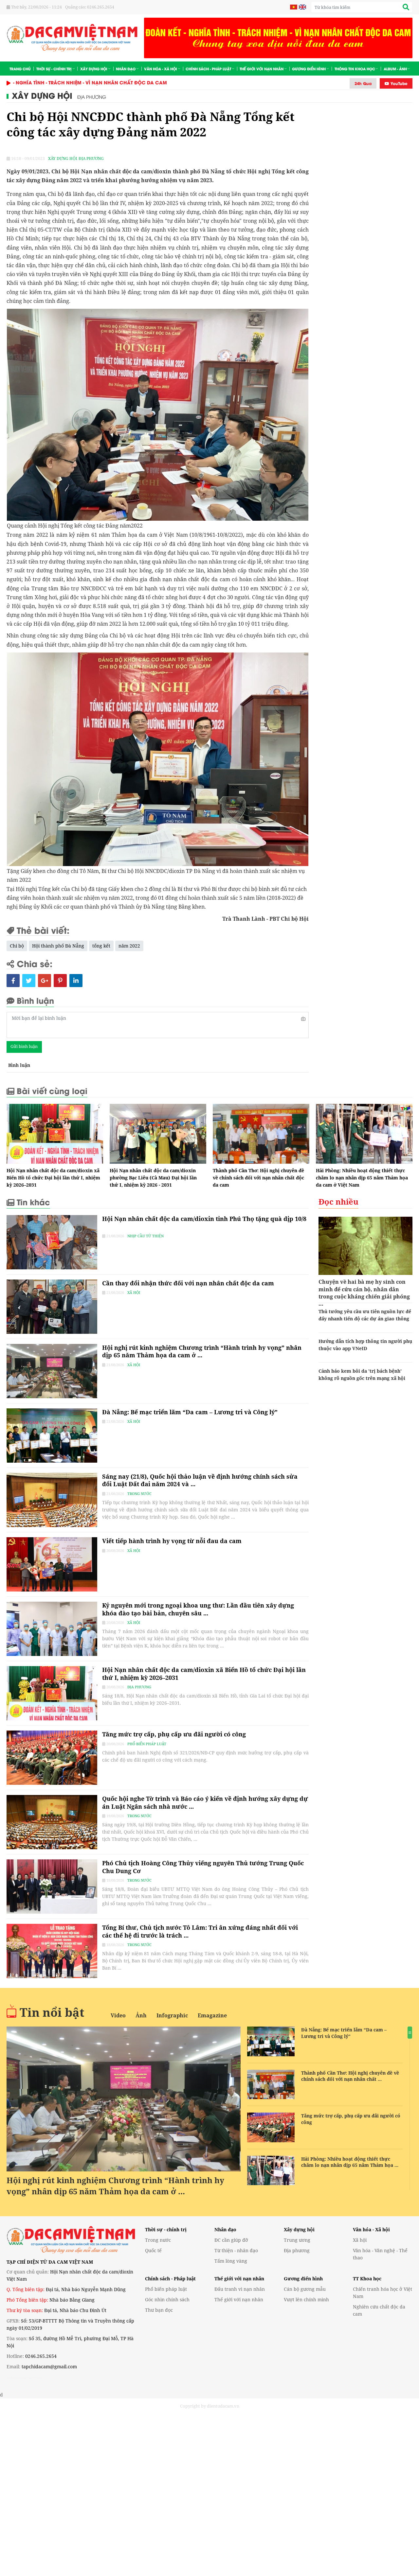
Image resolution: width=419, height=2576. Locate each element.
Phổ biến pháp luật (147, 1744)
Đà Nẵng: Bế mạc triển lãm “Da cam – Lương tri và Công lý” (190, 1412)
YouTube (398, 83)
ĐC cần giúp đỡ (231, 2240)
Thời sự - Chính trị (54, 69)
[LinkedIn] (76, 981)
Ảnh (141, 2015)
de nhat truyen (33, 2378)
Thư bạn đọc (159, 2310)
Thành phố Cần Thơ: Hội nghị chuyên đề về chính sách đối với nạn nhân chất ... (350, 2076)
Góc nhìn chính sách (167, 2299)
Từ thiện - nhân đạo (236, 2250)
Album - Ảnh (395, 69)
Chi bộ (17, 946)
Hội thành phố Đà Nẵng (58, 946)
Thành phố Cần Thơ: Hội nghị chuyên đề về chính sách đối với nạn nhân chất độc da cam (258, 1178)
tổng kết (101, 946)
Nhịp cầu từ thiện (146, 1236)
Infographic (172, 2015)
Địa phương (92, 97)
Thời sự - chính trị (166, 2229)
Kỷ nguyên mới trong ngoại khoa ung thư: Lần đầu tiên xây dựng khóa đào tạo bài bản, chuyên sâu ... (198, 1609)
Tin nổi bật (52, 2012)
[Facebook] (13, 981)
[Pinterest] (60, 981)
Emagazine (212, 2015)
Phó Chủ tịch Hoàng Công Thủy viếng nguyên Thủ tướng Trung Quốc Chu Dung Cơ (203, 1867)
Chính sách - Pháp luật (208, 69)
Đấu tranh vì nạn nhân (240, 2289)
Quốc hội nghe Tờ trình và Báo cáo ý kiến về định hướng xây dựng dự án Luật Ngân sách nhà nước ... (205, 1802)
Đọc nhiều (338, 1201)
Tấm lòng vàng (231, 2261)
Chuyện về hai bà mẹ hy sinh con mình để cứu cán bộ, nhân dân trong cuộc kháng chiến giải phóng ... (364, 1293)
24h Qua (363, 83)
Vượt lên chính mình (306, 2299)
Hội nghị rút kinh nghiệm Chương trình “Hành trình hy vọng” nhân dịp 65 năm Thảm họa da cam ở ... (202, 1351)
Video (118, 2015)
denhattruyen (15, 2378)
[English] (302, 7)
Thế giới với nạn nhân (262, 69)
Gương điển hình (309, 69)
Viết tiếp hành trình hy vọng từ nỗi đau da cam (172, 1541)
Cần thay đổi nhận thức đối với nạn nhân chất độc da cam (188, 1283)
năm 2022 (129, 946)
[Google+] (45, 981)
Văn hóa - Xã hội (161, 69)
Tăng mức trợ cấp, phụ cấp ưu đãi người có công (174, 1734)
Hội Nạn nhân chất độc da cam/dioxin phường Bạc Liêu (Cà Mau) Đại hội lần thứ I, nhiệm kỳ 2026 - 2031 (153, 1178)
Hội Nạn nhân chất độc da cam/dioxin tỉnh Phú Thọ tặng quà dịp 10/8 (204, 1222)
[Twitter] (29, 981)
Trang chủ (20, 69)
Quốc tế (153, 2250)
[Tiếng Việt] (294, 7)
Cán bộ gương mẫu (305, 2289)
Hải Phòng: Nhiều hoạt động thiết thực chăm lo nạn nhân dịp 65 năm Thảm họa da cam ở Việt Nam (362, 1178)
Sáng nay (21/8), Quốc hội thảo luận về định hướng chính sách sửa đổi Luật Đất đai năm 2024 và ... (200, 1480)
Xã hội (134, 1292)
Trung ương (297, 2240)
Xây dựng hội (94, 69)
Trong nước (139, 1494)
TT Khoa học (367, 2279)
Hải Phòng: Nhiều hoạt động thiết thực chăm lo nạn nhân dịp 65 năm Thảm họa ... (350, 2162)
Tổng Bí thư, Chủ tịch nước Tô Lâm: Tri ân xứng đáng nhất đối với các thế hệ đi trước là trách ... (200, 1931)
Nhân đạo (126, 69)
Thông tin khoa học (355, 69)
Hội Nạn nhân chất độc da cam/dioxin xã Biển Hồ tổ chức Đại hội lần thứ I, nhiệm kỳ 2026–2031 (53, 1178)
